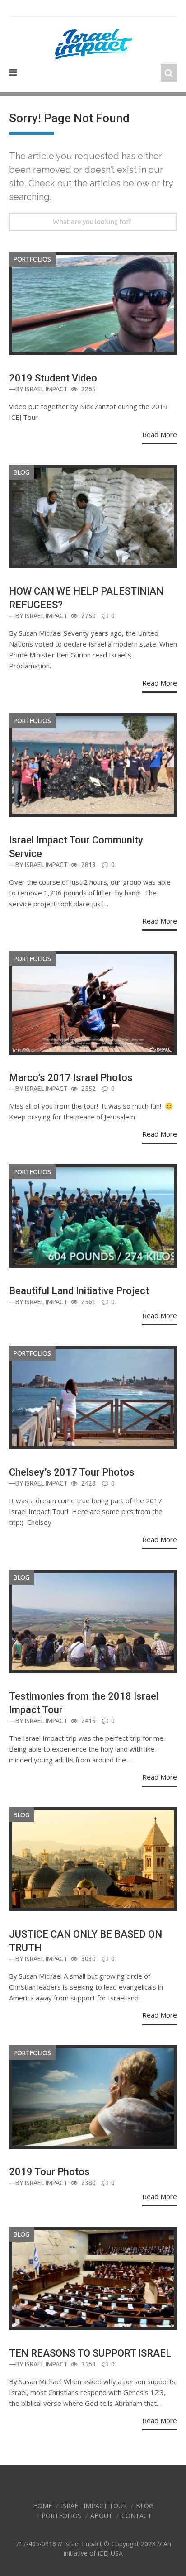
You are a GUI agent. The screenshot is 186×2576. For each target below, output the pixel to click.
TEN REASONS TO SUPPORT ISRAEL (90, 2353)
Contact (137, 2516)
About (101, 2516)
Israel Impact (46, 389)
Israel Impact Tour (94, 2506)
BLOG (21, 472)
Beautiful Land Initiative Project (79, 1291)
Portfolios (32, 259)
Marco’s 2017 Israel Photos (71, 1078)
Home (42, 2506)
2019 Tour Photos (49, 2172)
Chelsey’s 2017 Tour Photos (72, 1472)
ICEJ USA (110, 2553)
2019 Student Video (53, 378)
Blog (145, 2506)
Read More (160, 434)
